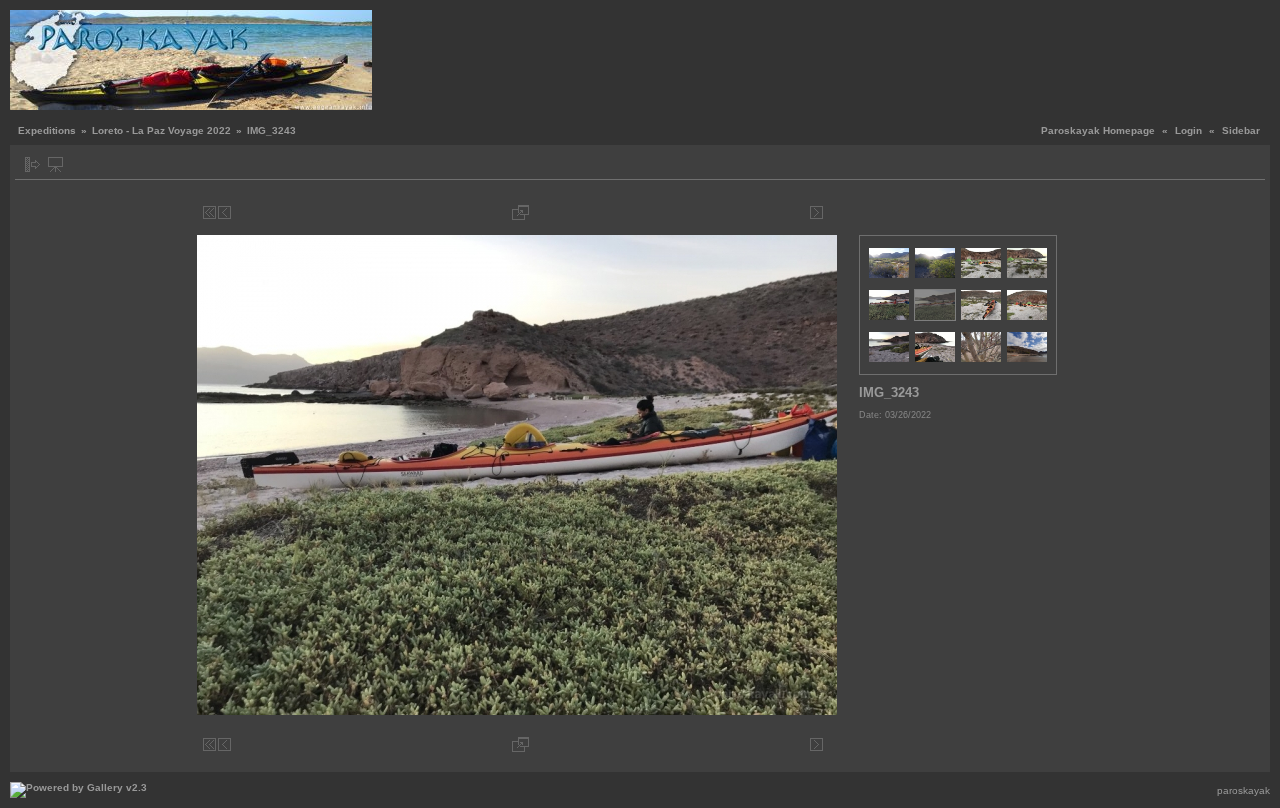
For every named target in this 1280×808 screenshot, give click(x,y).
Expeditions (47, 130)
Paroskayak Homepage (1098, 130)
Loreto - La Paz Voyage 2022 (161, 130)
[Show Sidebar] (32, 164)
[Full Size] (520, 212)
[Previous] (224, 212)
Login (1188, 130)
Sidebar (1241, 130)
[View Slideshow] (55, 164)
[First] (209, 212)
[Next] (816, 212)
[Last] (831, 212)
